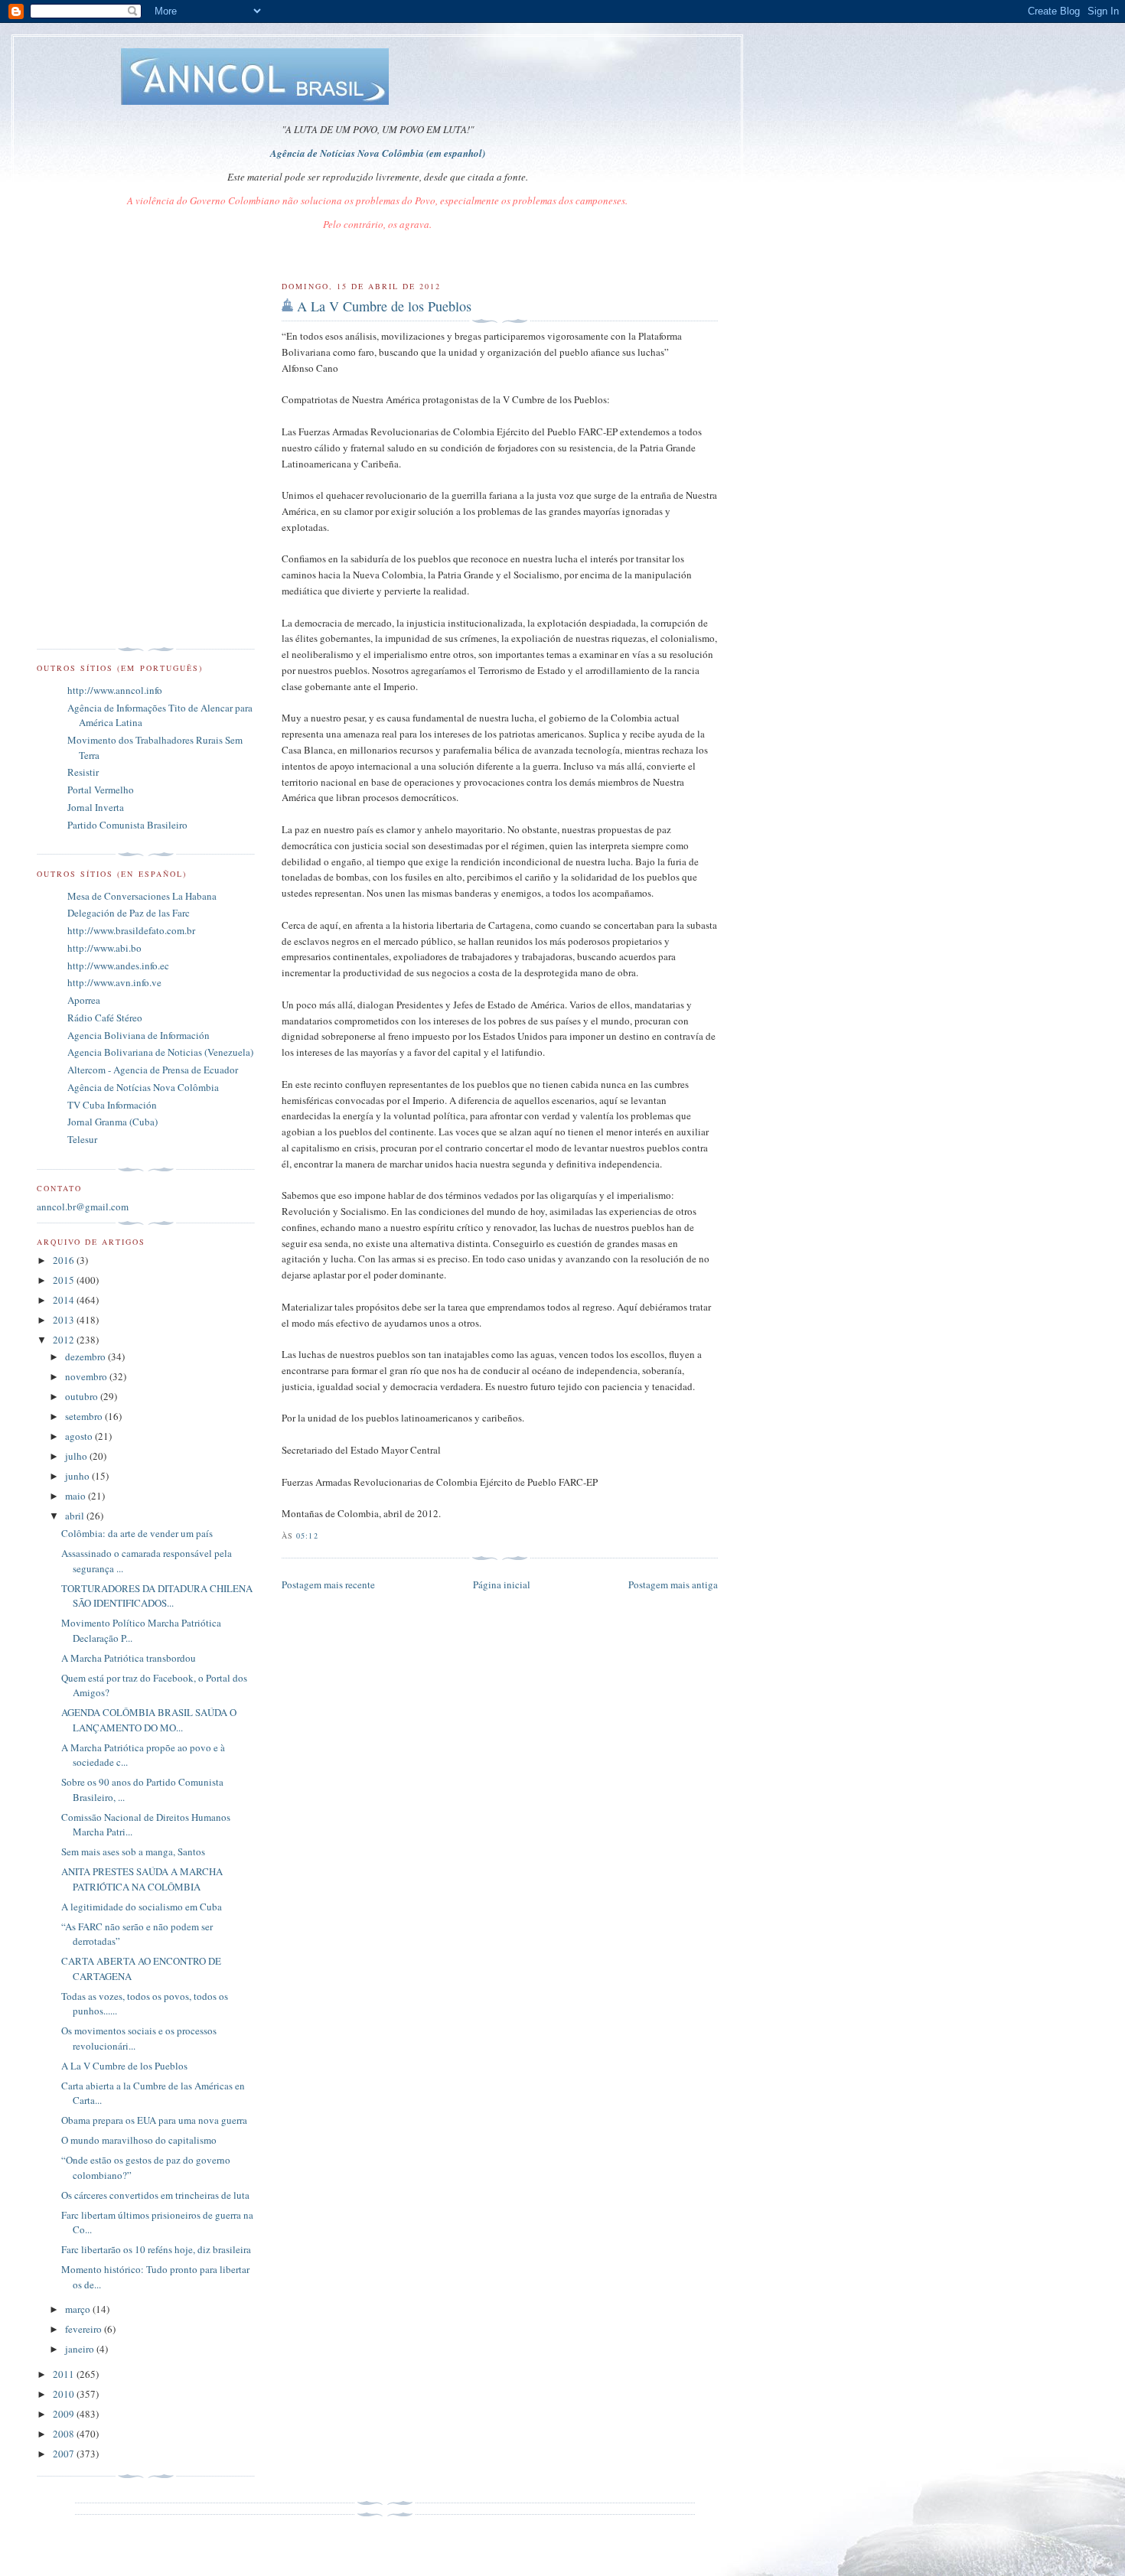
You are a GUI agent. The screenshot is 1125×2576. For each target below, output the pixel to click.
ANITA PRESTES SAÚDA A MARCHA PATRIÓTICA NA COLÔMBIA (142, 1879)
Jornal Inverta (96, 807)
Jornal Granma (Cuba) (112, 1122)
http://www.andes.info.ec (118, 966)
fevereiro (85, 2329)
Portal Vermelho (101, 790)
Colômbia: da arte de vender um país (137, 1533)
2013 (65, 1320)
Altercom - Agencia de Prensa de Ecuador (153, 1070)
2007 (65, 2454)
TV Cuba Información (112, 1105)
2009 (65, 2414)
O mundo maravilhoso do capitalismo (139, 2140)
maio (77, 1496)
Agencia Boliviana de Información (139, 1035)
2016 (65, 1260)
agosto (80, 1436)
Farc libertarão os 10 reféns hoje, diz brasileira (156, 2249)
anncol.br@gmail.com (83, 1207)
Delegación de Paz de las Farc (129, 913)
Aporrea (84, 1000)
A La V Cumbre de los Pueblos (384, 306)
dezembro (86, 1356)
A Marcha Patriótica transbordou (129, 1658)
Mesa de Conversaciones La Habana (142, 896)
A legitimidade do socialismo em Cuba (142, 1907)
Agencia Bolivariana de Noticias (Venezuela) (160, 1052)
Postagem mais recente (328, 1584)
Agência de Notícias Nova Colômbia (143, 1087)
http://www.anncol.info (115, 690)
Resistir (83, 772)
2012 (65, 1340)
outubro (83, 1396)
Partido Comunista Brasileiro (127, 825)
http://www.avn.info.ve (114, 982)
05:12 (307, 1536)
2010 (65, 2394)
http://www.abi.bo (104, 948)
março (79, 2309)
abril (76, 1516)
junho (78, 1476)
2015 (65, 1280)
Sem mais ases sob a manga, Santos (133, 1851)
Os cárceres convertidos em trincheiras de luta (155, 2195)
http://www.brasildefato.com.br (131, 930)
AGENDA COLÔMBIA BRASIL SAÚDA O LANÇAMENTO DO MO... (149, 1720)
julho (77, 1456)
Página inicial (502, 1584)
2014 (65, 1300)
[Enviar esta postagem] (323, 1536)
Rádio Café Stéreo (105, 1018)
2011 (65, 2374)
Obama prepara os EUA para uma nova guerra (154, 2120)
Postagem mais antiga (673, 1584)
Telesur (82, 1139)
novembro (87, 1376)
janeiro (81, 2349)
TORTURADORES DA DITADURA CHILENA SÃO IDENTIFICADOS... (157, 1596)
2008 (65, 2434)
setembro (85, 1416)
